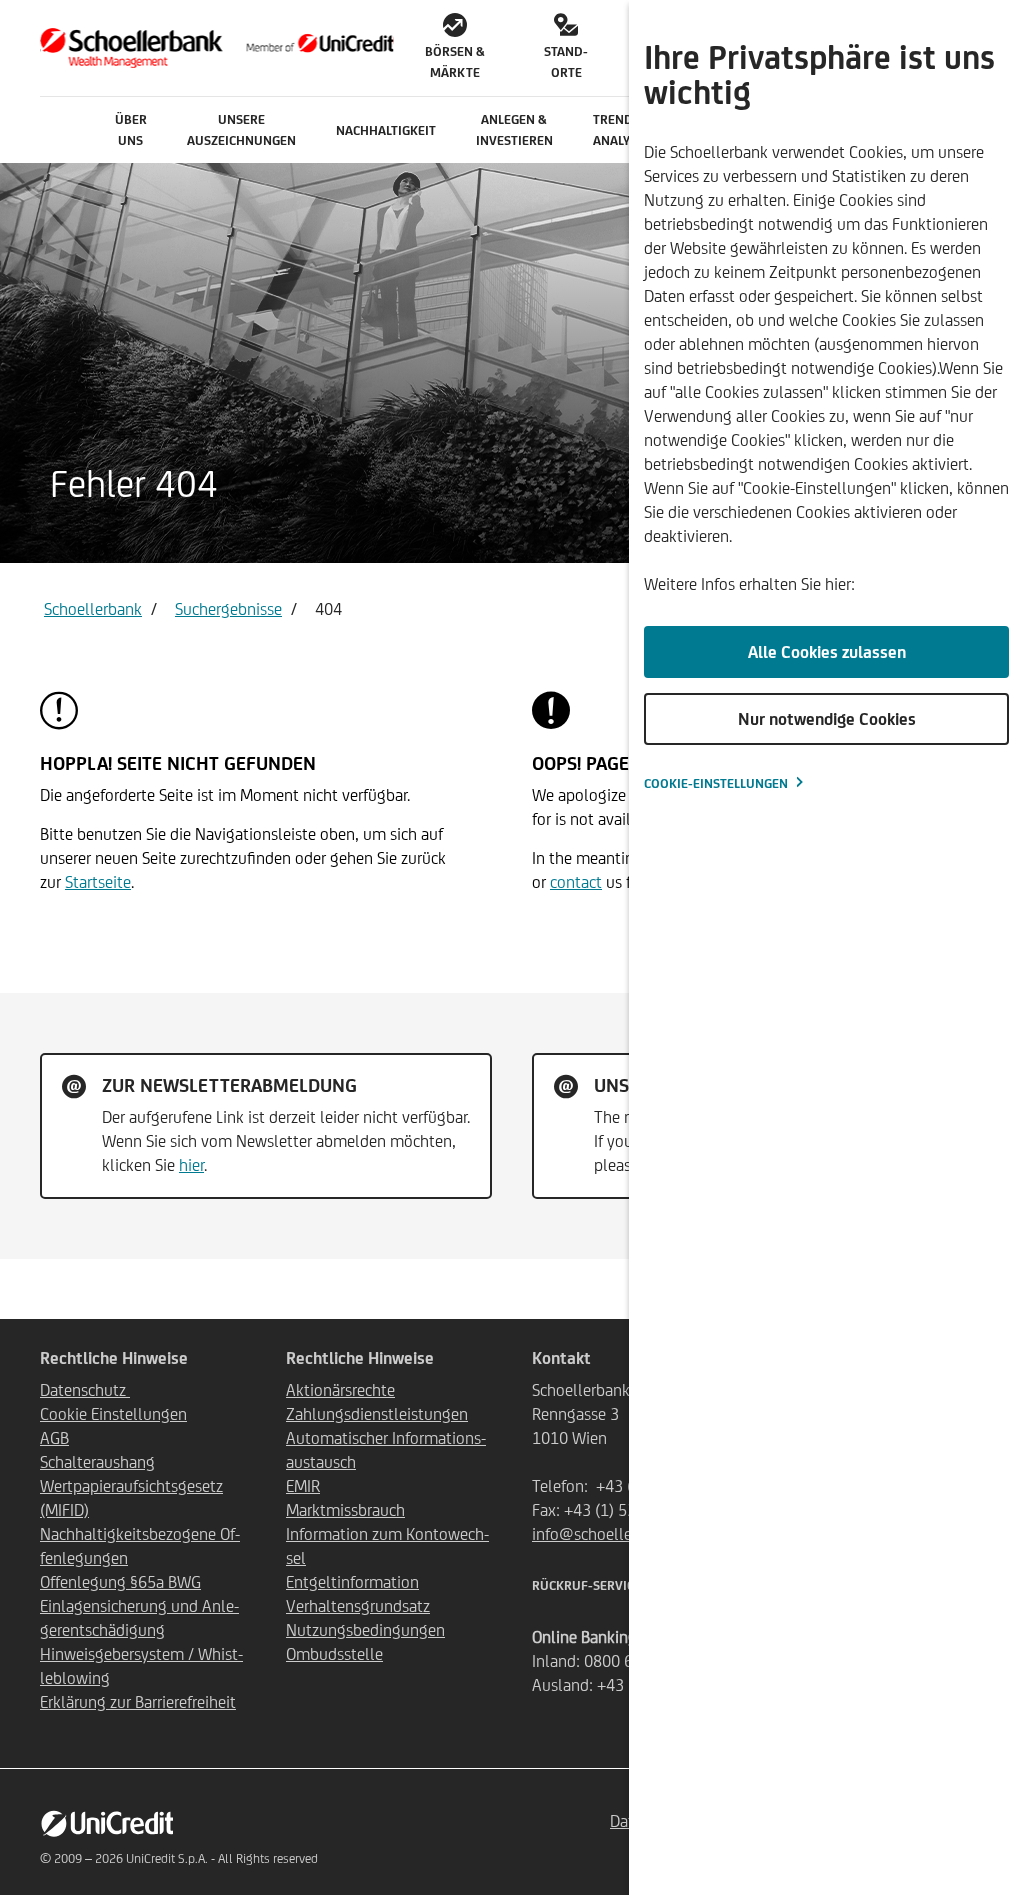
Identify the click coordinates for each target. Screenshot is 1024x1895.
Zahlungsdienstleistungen (377, 1414)
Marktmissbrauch (345, 1510)
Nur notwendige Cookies (827, 719)
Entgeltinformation (352, 1582)
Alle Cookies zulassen (827, 652)
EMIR (303, 1486)
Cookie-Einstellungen (716, 783)
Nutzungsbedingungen (365, 1630)
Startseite (98, 882)
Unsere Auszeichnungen (241, 130)
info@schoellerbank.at (610, 1534)
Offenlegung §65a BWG (120, 1582)
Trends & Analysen (623, 130)
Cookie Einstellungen (113, 1414)
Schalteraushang (97, 1462)
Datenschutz (85, 1390)
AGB (54, 1438)
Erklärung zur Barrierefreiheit (138, 1702)
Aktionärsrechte (340, 1390)
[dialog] (826, 947)
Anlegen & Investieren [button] (514, 130)
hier (191, 1165)
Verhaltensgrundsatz (358, 1606)
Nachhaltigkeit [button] (386, 130)
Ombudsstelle (334, 1654)
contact (576, 882)
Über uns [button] (131, 130)
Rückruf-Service (586, 1585)
